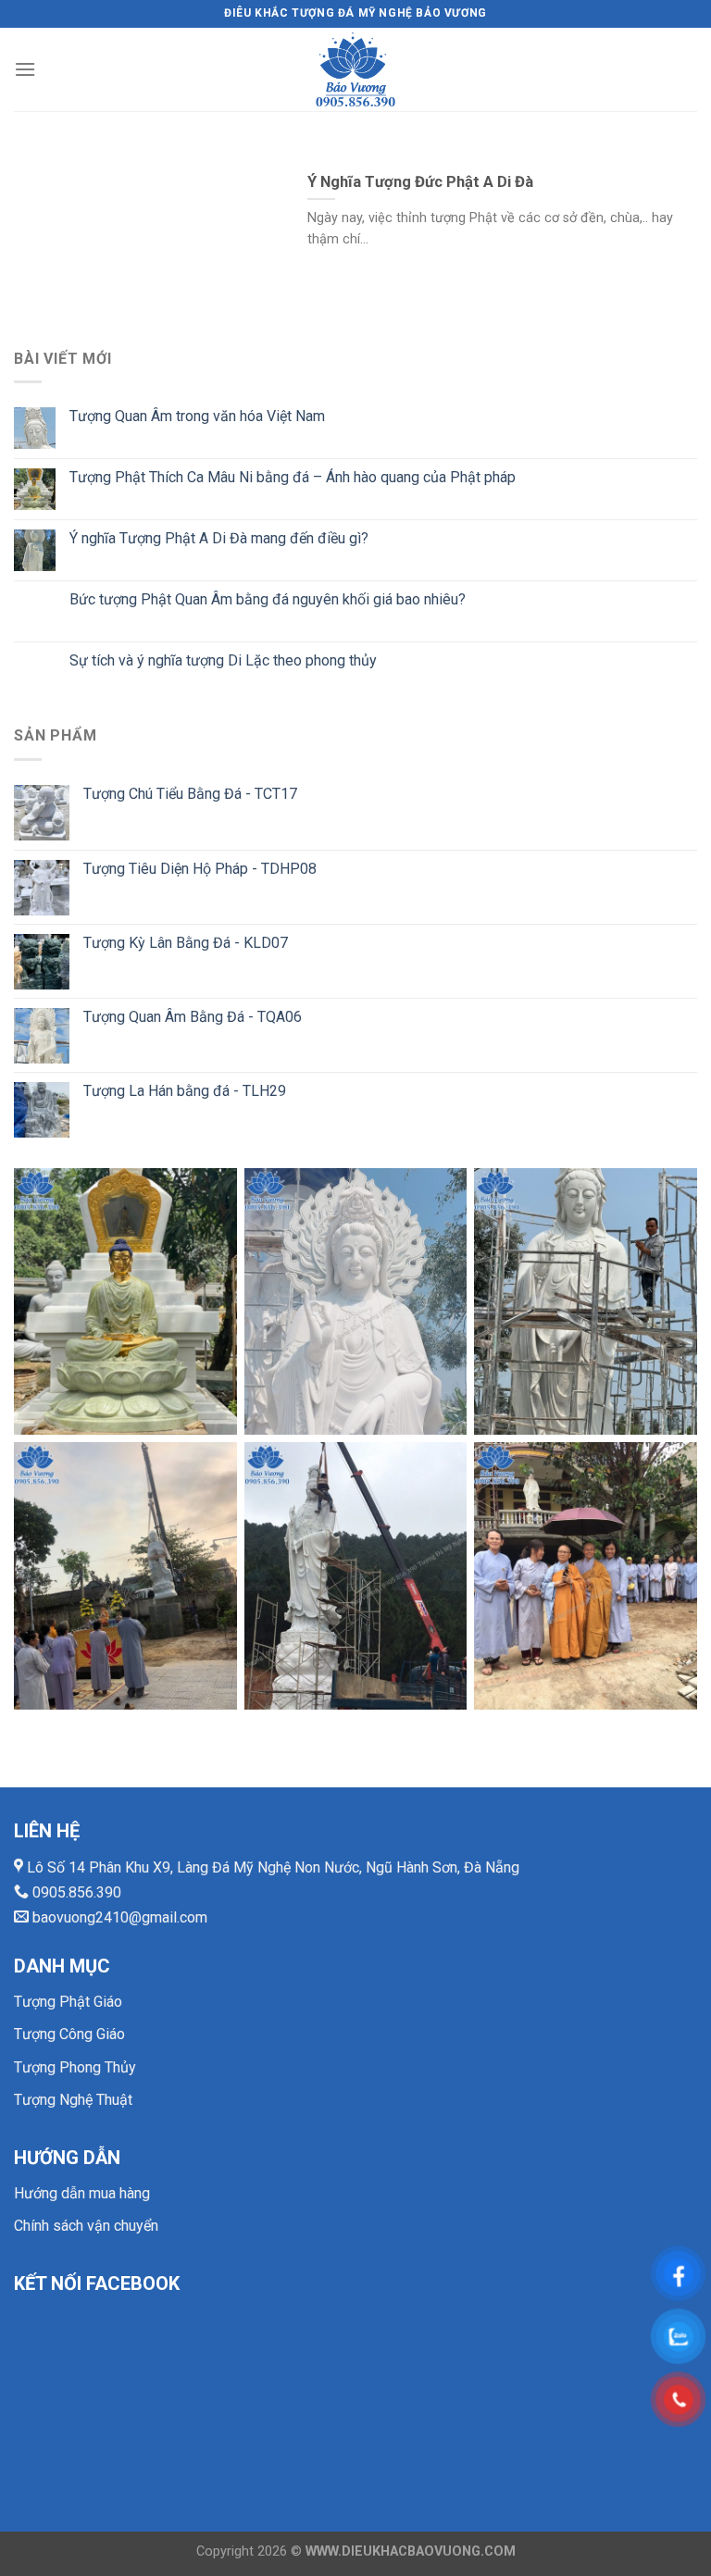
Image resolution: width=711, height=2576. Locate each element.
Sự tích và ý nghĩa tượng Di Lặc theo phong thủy (223, 660)
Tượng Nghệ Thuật (73, 2100)
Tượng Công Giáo (69, 2034)
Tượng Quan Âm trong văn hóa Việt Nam (197, 416)
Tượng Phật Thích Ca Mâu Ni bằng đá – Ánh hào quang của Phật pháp (293, 477)
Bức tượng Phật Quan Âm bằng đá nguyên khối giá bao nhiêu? (268, 599)
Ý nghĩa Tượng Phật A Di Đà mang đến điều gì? (219, 538)
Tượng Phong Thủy (75, 2067)
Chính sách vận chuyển (86, 2226)
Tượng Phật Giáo (68, 2002)
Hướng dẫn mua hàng (82, 2193)
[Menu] (25, 69)
